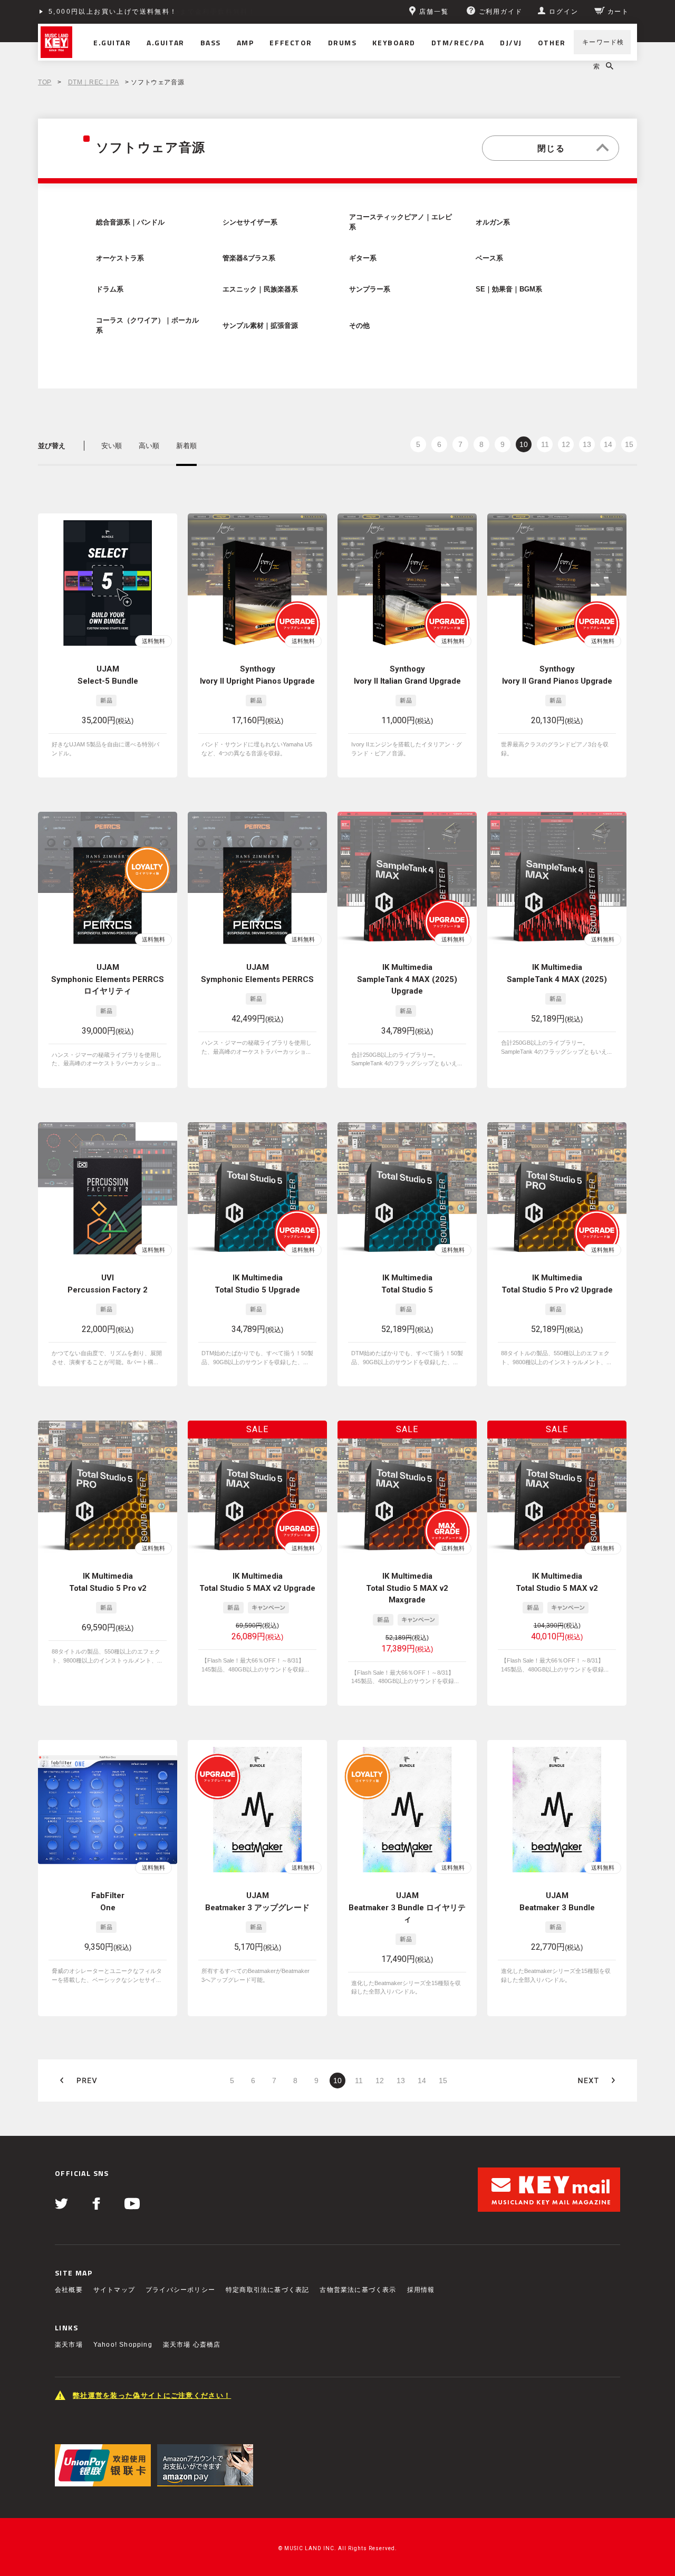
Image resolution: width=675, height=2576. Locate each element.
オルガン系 (493, 222)
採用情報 (421, 2290)
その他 (359, 326)
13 (587, 444)
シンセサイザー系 (250, 222)
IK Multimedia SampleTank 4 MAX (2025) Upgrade (407, 979)
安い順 (112, 446)
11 (545, 444)
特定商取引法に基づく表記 (267, 2290)
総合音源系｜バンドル (130, 222)
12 (566, 444)
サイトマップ (114, 2290)
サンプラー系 (370, 289)
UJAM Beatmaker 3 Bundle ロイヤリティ (407, 1907)
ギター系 (363, 258)
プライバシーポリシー (180, 2290)
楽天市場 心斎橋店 (192, 2345)
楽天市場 (69, 2345)
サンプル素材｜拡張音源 (260, 326)
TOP (45, 82)
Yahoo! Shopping (123, 2345)
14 (608, 444)
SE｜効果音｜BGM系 (509, 289)
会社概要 (69, 2290)
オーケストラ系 (120, 258)
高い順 (149, 446)
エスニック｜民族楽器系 (260, 289)
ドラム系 (110, 289)
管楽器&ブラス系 (249, 258)
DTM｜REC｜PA (94, 82)
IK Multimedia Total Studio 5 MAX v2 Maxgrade (407, 1588)
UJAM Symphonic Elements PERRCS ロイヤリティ (108, 979)
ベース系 (489, 258)
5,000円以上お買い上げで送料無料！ (113, 12)
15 (629, 444)
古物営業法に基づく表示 (358, 2290)
